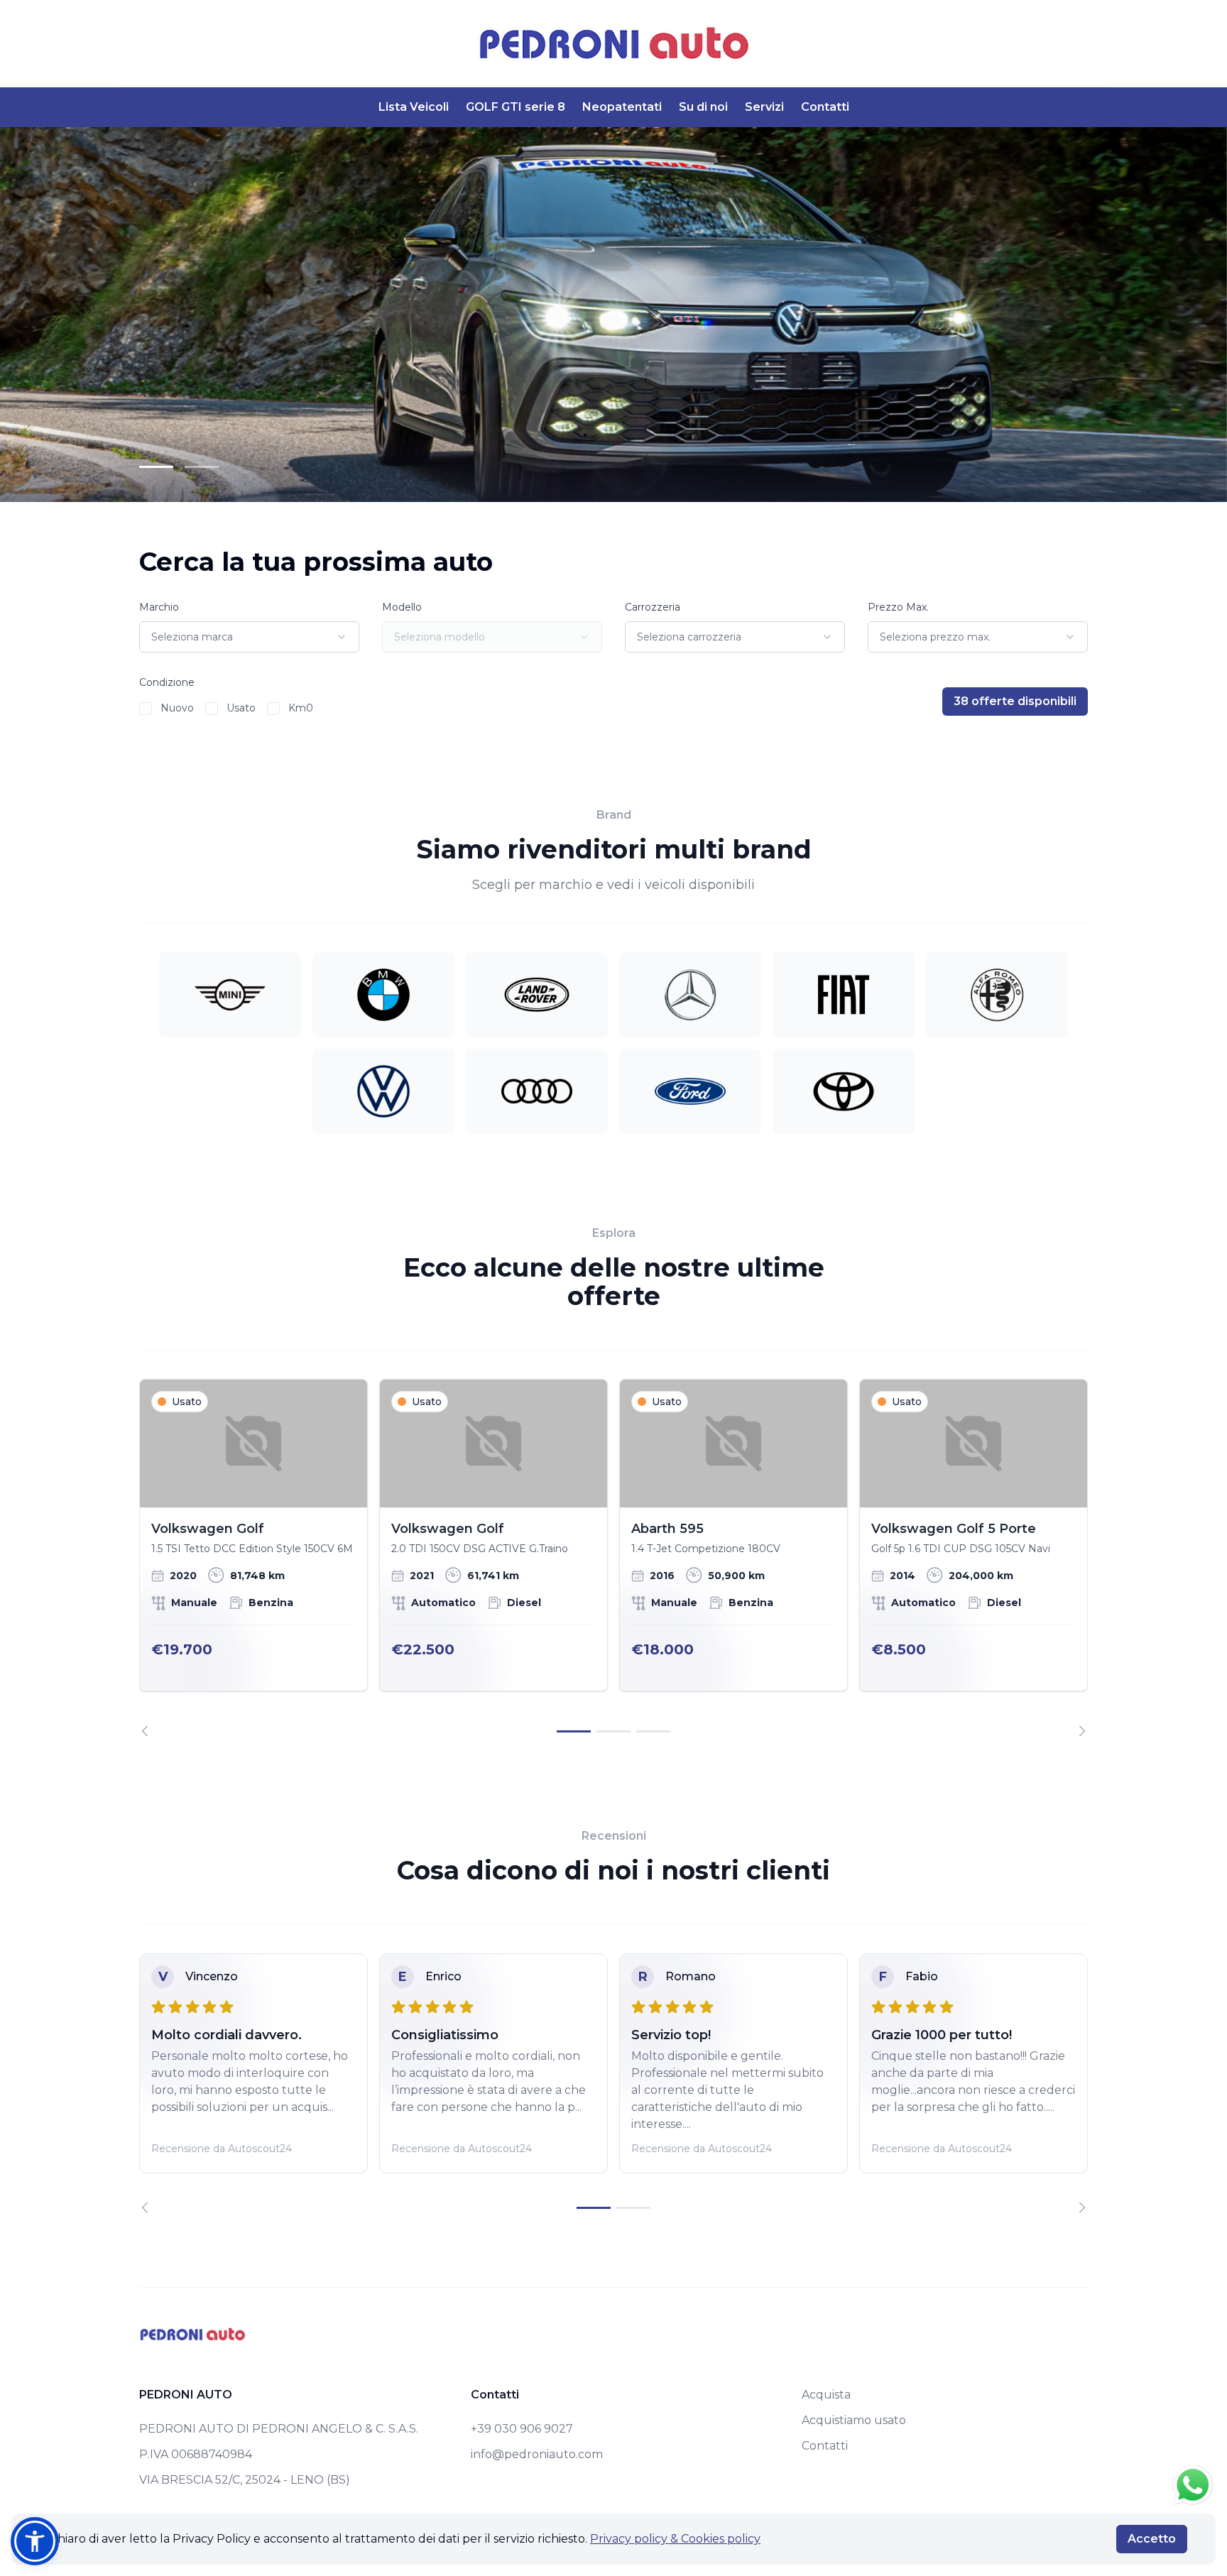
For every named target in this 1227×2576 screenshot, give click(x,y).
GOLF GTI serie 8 (516, 107)
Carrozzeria (653, 607)
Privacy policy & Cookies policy (675, 2539)
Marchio (159, 607)
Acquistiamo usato (854, 2420)
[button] (35, 2541)
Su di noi (703, 107)
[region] (613, 1558)
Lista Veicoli (414, 107)
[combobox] (249, 637)
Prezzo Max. (898, 607)
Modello (402, 607)
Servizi (764, 107)
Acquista (826, 2395)
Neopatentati (622, 107)
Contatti (825, 107)
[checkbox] (146, 709)
